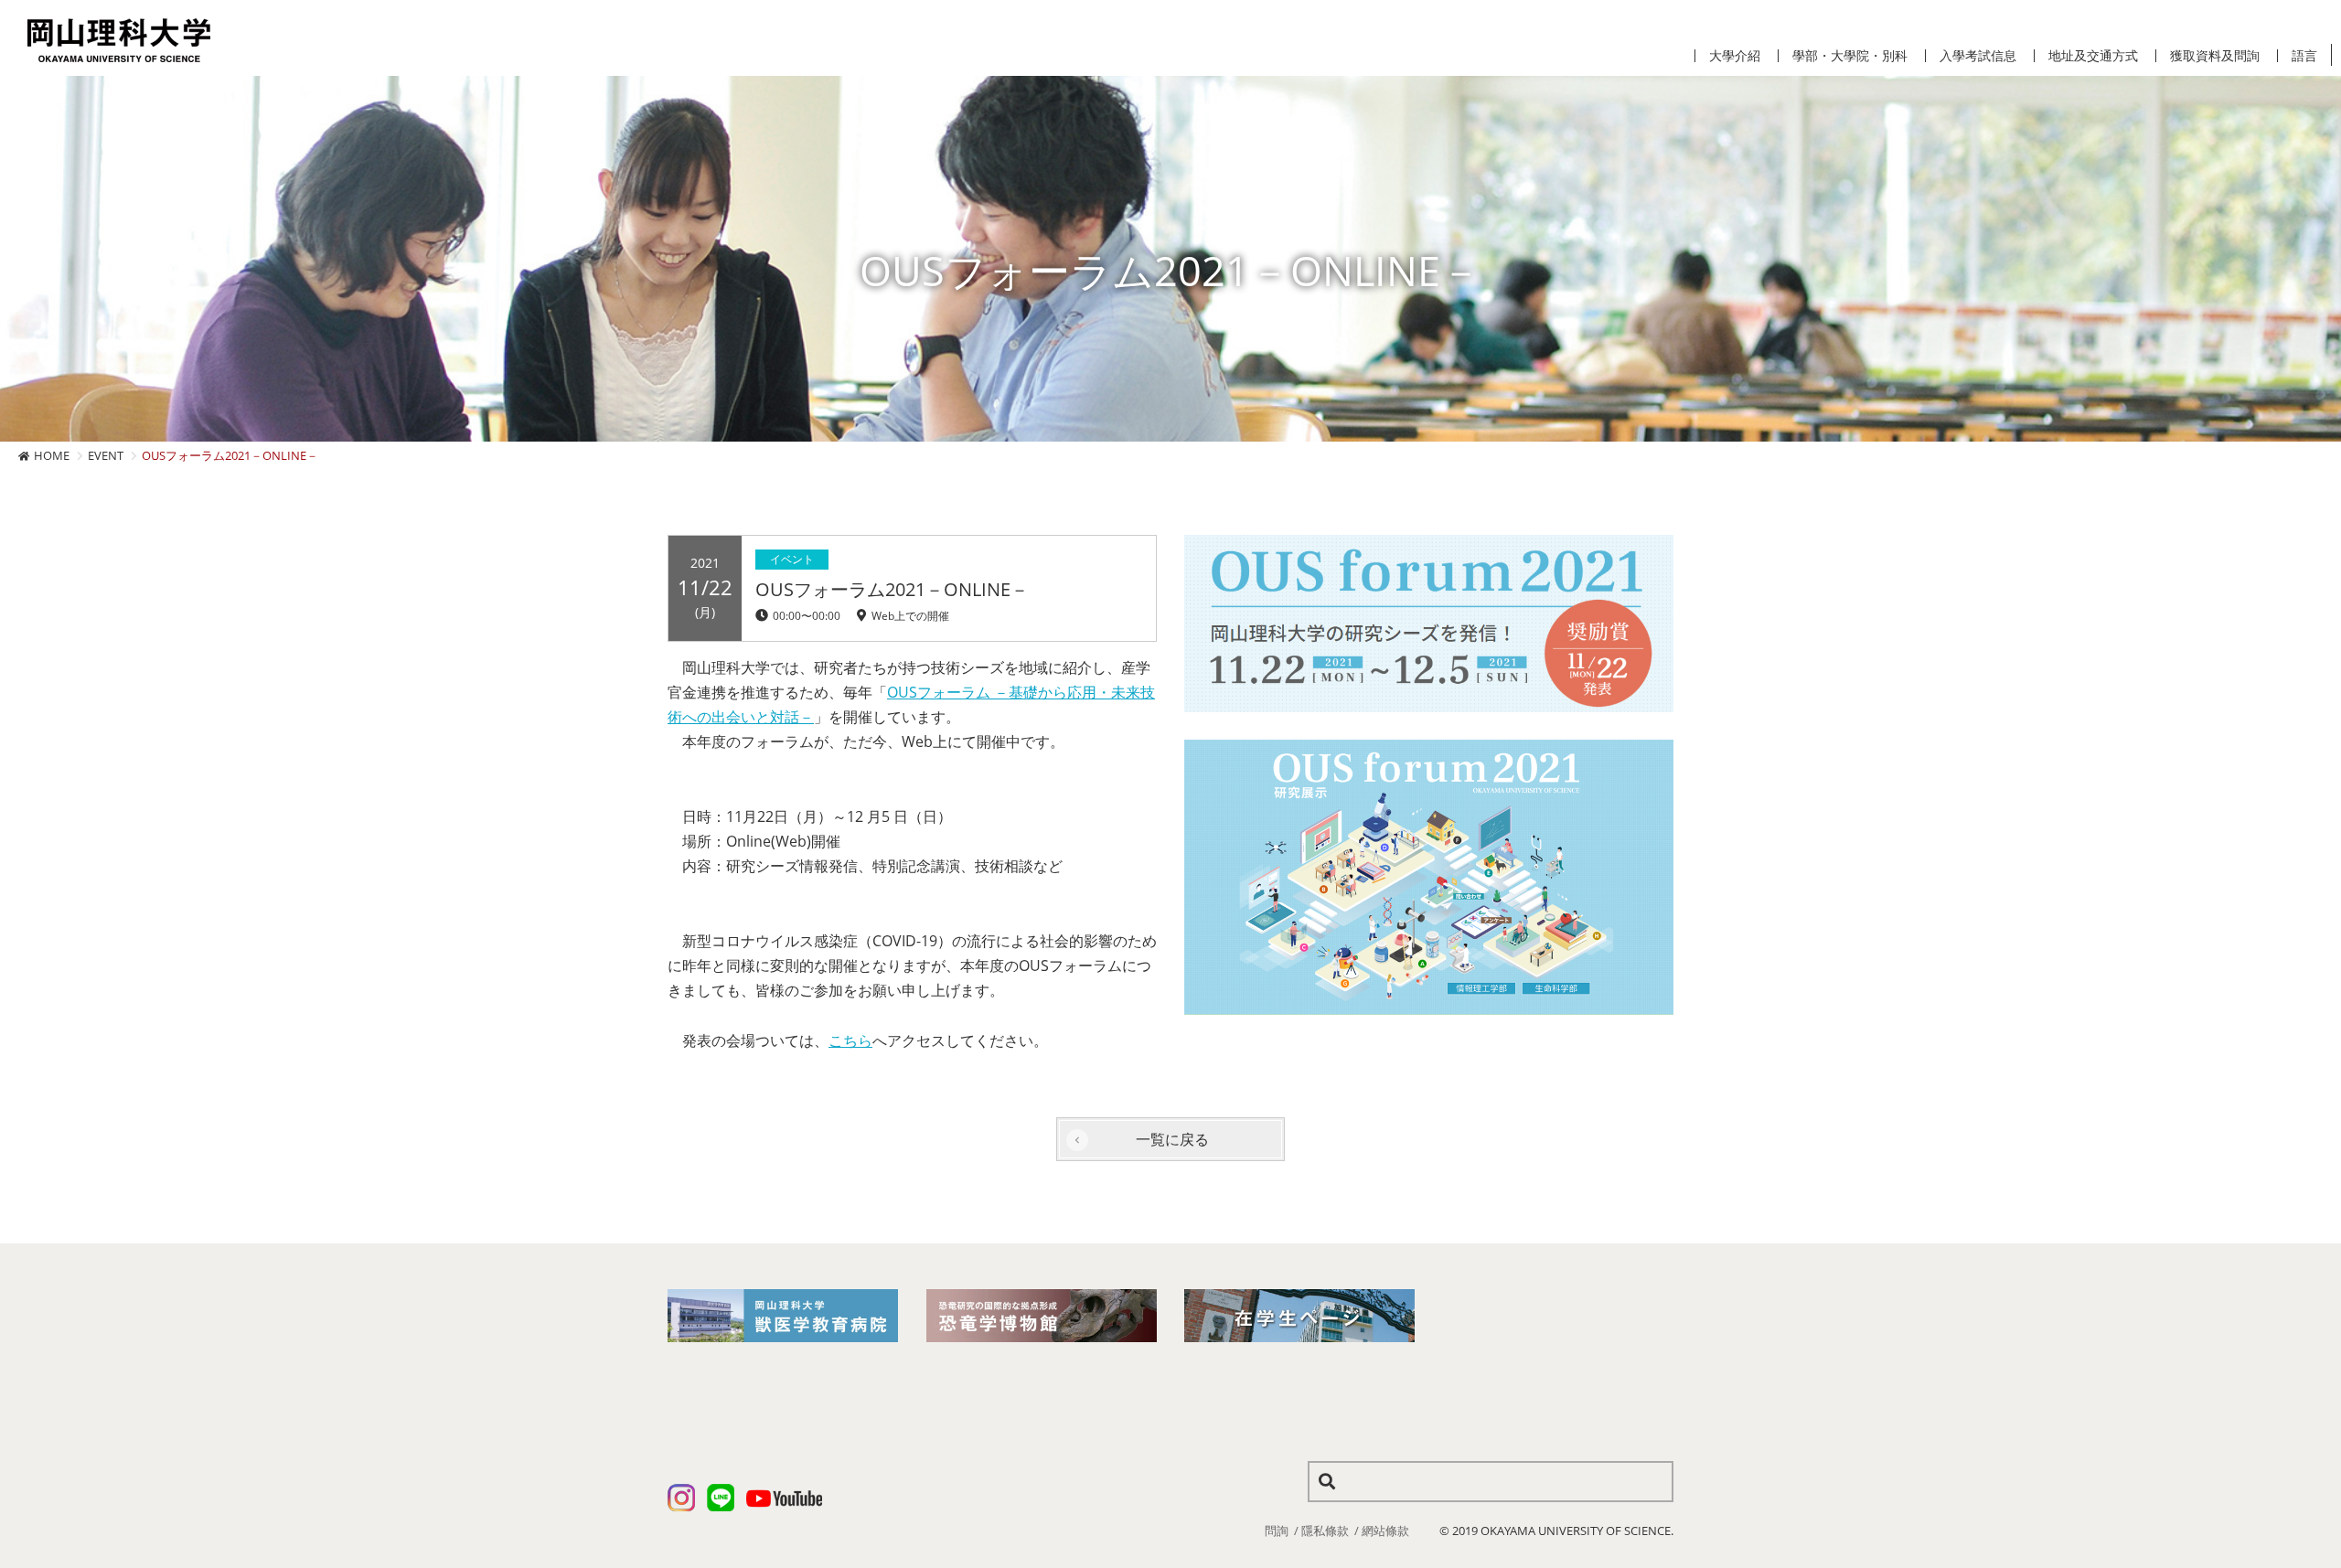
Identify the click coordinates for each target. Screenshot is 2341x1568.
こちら (850, 1040)
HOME (52, 455)
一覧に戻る (1172, 1139)
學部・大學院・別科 (1850, 56)
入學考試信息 (1978, 56)
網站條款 (1385, 1531)
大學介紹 (1735, 56)
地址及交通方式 (2093, 56)
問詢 (1277, 1531)
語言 (2304, 56)
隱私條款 (1325, 1531)
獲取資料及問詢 (2215, 56)
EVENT (106, 455)
